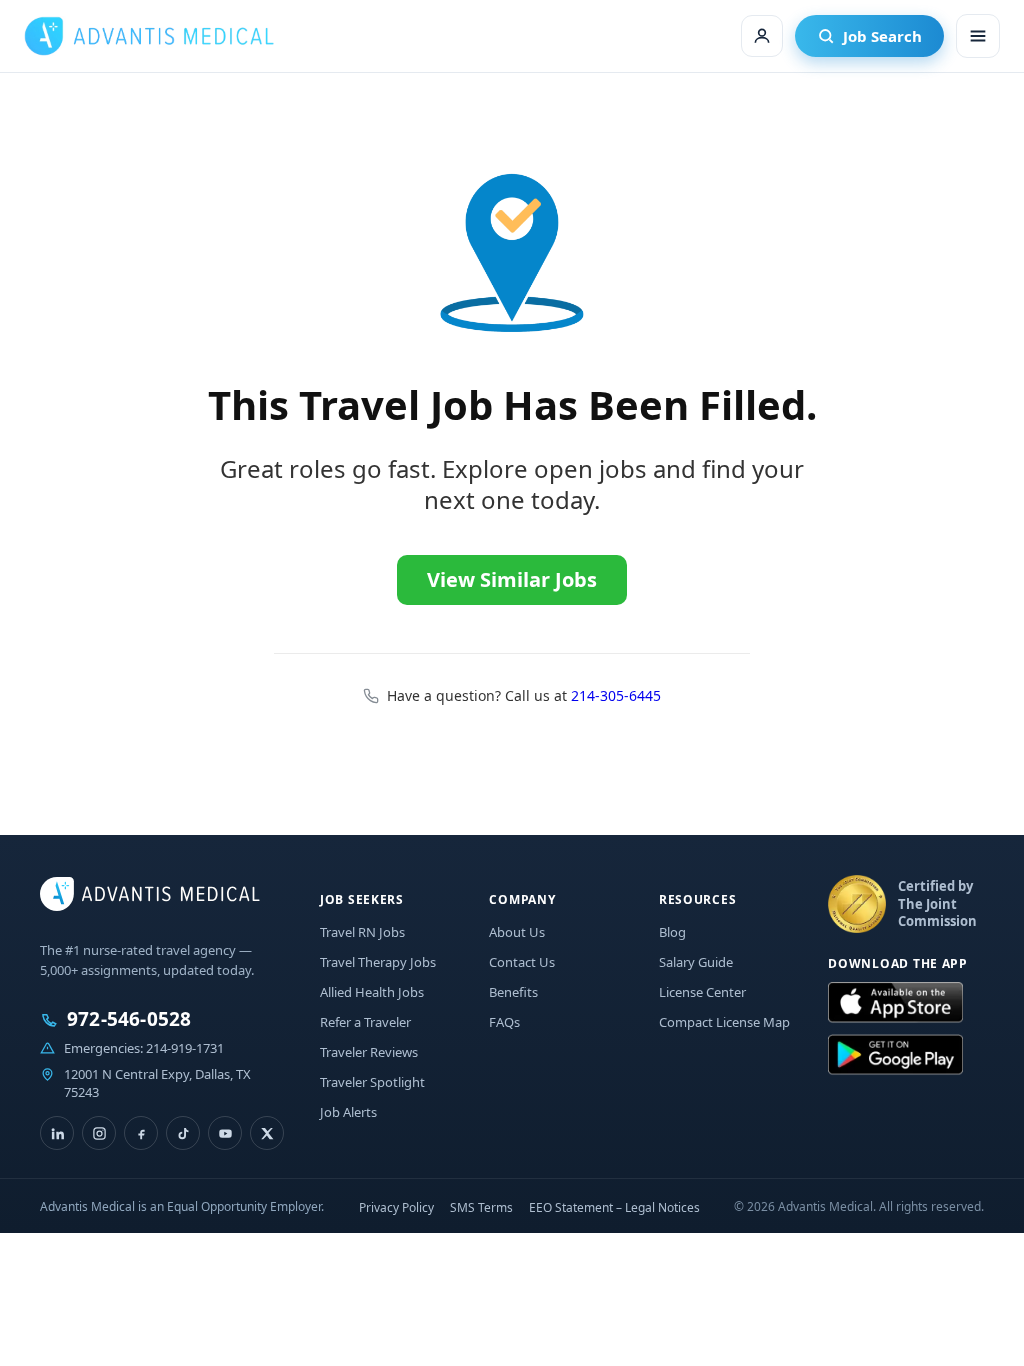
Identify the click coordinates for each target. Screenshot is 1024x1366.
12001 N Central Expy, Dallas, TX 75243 (157, 1083)
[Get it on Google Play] (895, 1055)
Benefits (513, 992)
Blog (672, 932)
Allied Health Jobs (372, 992)
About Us (517, 932)
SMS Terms (481, 1207)
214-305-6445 (616, 695)
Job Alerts (348, 1112)
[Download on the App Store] (895, 1003)
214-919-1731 (185, 1048)
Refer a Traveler (365, 1022)
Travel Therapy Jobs (378, 962)
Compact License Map (724, 1022)
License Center (702, 992)
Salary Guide (696, 962)
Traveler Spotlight (372, 1082)
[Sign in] (762, 36)
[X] (267, 1133)
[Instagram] (99, 1133)
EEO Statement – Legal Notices (614, 1207)
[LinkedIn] (57, 1133)
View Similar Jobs (512, 579)
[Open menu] (978, 36)
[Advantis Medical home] (149, 36)
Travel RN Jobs (362, 932)
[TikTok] (183, 1133)
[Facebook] (141, 1133)
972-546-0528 (129, 1019)
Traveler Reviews (369, 1052)
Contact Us (522, 962)
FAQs (504, 1022)
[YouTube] (225, 1133)
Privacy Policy (396, 1207)
